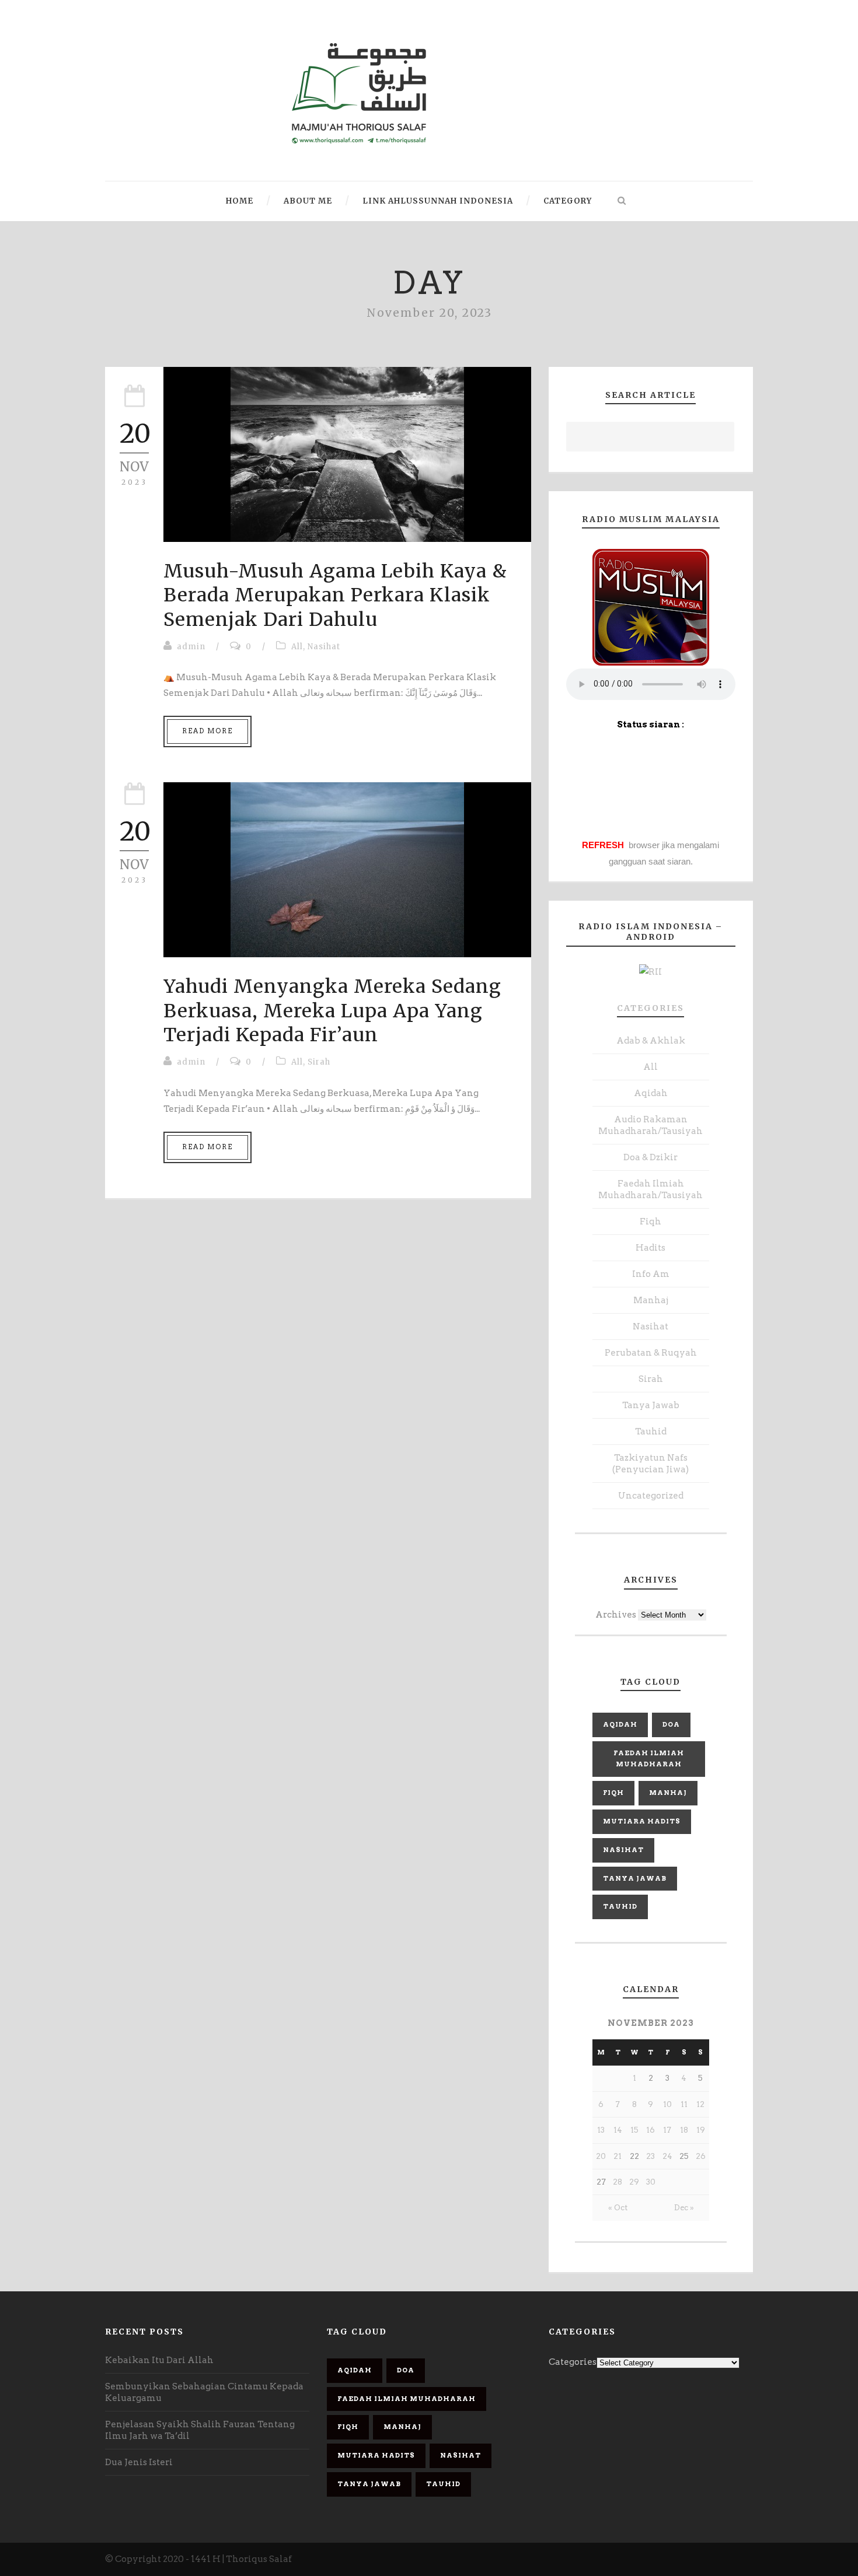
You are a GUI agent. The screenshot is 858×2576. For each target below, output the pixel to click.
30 (651, 2182)
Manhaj (651, 1300)
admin (191, 647)
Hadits (651, 1248)
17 (667, 2130)
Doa (671, 1724)
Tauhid (651, 1431)
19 (701, 2130)
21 (618, 2156)
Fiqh (651, 1221)
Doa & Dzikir (651, 1157)
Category (568, 201)
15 (634, 2130)
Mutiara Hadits (642, 1821)
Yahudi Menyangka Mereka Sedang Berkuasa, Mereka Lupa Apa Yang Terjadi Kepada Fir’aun (332, 1011)
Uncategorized (651, 1496)
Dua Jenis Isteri (139, 2462)
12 (700, 2104)
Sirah (319, 1062)
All (297, 647)
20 (601, 2156)
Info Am (651, 1274)
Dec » (684, 2208)
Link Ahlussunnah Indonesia (438, 201)
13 (601, 2130)
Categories (651, 1008)
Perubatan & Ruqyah (651, 1353)
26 (701, 2156)
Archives (616, 1615)
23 (651, 2156)
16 (651, 2130)
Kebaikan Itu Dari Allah (159, 2360)
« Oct (618, 2208)
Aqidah (651, 1093)
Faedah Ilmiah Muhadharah (649, 1759)
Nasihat (324, 647)
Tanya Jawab (651, 1405)
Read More (207, 731)
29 (634, 2182)
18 (684, 2130)
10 (667, 2104)
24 (667, 2156)
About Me (308, 201)
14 (618, 2130)
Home (240, 201)
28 (618, 2182)
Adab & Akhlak (651, 1041)
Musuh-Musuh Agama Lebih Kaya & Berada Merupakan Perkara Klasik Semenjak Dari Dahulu (335, 595)
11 (684, 2104)
